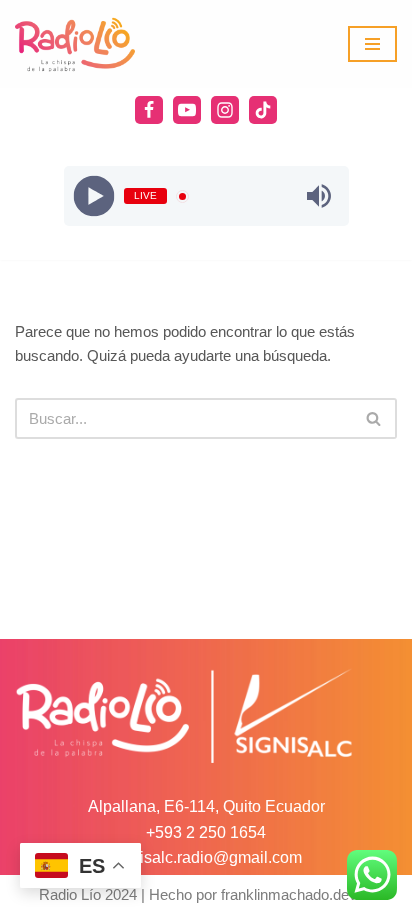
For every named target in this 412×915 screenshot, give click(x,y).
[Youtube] (187, 110)
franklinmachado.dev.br (297, 894)
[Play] (93, 196)
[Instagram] (225, 110)
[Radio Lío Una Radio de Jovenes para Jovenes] (75, 44)
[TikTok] (263, 110)
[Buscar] (374, 418)
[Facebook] (149, 110)
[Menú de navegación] (372, 44)
